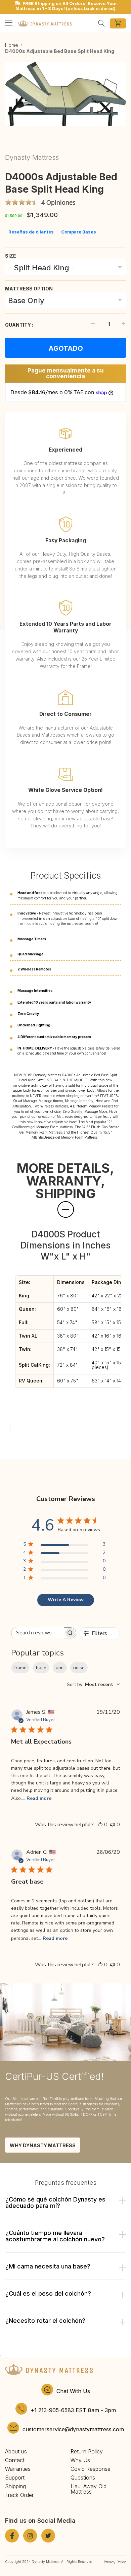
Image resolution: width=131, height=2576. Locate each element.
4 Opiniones (58, 202)
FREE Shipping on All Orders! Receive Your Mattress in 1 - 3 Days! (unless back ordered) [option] (66, 6)
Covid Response (91, 2469)
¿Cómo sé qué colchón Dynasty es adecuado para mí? (55, 2202)
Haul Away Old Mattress (89, 2489)
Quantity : (19, 325)
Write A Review (66, 1600)
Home (12, 45)
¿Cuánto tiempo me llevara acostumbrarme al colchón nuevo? (55, 2236)
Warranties (18, 2469)
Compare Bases (79, 232)
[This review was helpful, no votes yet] (100, 1825)
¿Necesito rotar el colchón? (45, 2321)
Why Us (80, 2460)
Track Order (19, 2495)
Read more (39, 1798)
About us (16, 2451)
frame (20, 1668)
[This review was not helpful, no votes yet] (113, 1825)
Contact (15, 2460)
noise (79, 1668)
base (41, 1668)
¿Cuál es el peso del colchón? (48, 2293)
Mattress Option (29, 289)
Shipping (15, 2486)
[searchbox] (38, 1633)
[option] (65, 94)
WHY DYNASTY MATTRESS (43, 2145)
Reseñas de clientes (31, 232)
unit (60, 1668)
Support (15, 2478)
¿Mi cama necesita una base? (48, 2266)
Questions (83, 2478)
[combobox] (93, 1684)
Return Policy (87, 2451)
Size (11, 256)
